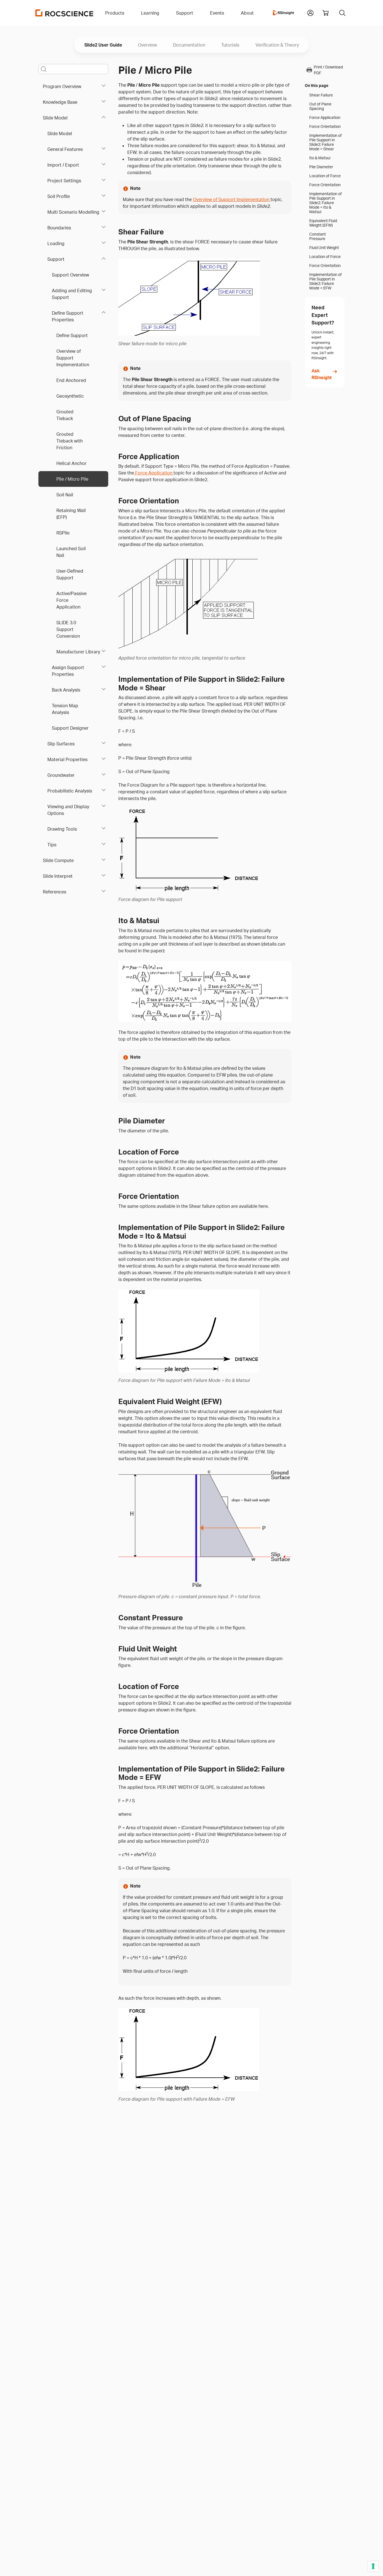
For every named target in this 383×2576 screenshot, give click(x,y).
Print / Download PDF (328, 70)
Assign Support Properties (68, 671)
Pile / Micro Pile (72, 479)
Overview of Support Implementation (73, 358)
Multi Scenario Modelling (73, 212)
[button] (310, 12)
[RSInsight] (283, 13)
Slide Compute (58, 860)
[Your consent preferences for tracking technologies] (373, 2566)
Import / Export (63, 165)
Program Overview (62, 86)
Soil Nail (65, 495)
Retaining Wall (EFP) (71, 514)
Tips (52, 845)
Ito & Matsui (320, 158)
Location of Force (325, 176)
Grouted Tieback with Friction (70, 441)
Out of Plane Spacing (320, 106)
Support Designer (70, 728)
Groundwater (61, 775)
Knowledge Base (60, 102)
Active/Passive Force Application (71, 600)
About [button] (247, 13)
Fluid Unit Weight (324, 248)
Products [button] (115, 13)
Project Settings (64, 181)
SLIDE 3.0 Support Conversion (68, 629)
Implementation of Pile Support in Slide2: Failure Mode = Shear (326, 142)
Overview (147, 45)
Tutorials (230, 45)
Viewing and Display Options (68, 810)
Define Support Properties (68, 316)
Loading (56, 243)
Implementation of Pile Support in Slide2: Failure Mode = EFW (326, 281)
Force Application (154, 473)
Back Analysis (66, 690)
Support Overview (71, 275)
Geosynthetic (70, 396)
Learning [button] (150, 13)
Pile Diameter (321, 167)
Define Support (72, 335)
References (55, 892)
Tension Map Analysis (65, 709)
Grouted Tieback (65, 415)
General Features (65, 149)
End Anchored (71, 380)
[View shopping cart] (326, 13)
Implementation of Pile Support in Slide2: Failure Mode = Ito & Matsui (326, 203)
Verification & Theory (277, 45)
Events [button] (217, 13)
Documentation (189, 45)
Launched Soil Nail (71, 552)
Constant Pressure (318, 236)
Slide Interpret (58, 876)
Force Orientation (325, 126)
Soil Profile (59, 196)
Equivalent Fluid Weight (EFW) (323, 223)
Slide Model (55, 118)
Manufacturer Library (78, 652)
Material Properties (67, 759)
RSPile (63, 533)
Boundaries (59, 228)
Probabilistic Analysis (70, 791)
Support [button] (185, 13)
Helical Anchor (71, 463)
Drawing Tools (62, 829)
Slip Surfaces (61, 744)
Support (56, 259)
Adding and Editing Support (72, 294)
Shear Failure (321, 95)
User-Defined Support (70, 574)
